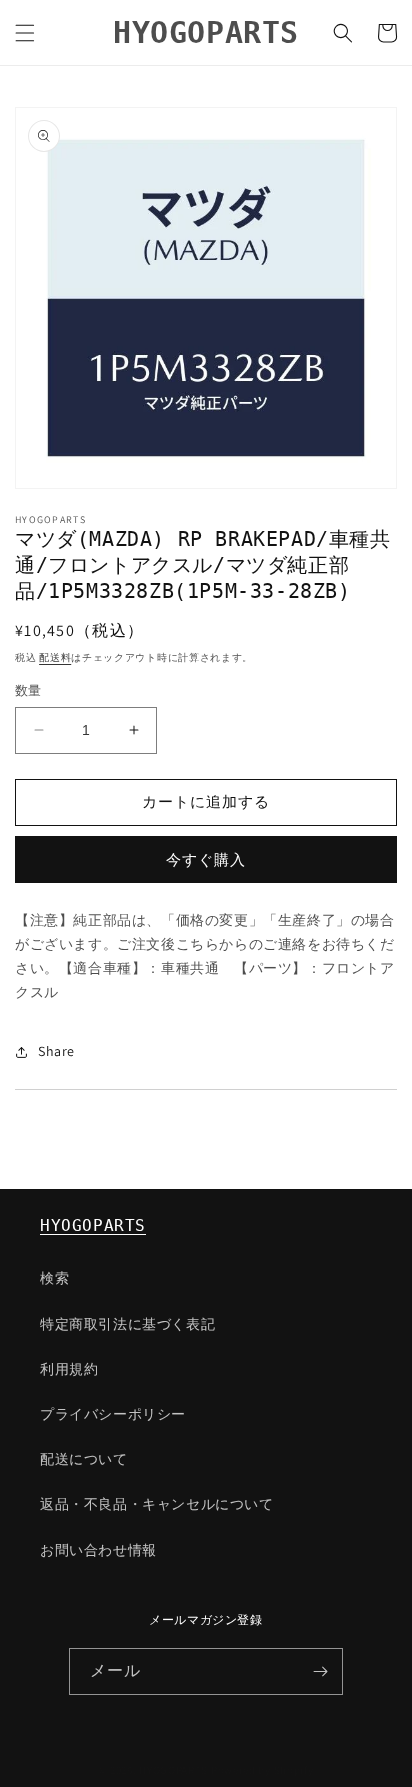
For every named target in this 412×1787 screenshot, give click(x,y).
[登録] (320, 1671)
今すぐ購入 (206, 859)
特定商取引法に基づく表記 (127, 1324)
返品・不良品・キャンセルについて (157, 1504)
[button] (25, 33)
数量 (28, 690)
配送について (84, 1459)
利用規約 (69, 1369)
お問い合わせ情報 (98, 1550)
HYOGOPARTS (93, 1225)
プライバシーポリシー (113, 1414)
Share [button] (56, 1051)
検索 (54, 1278)
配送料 (55, 657)
